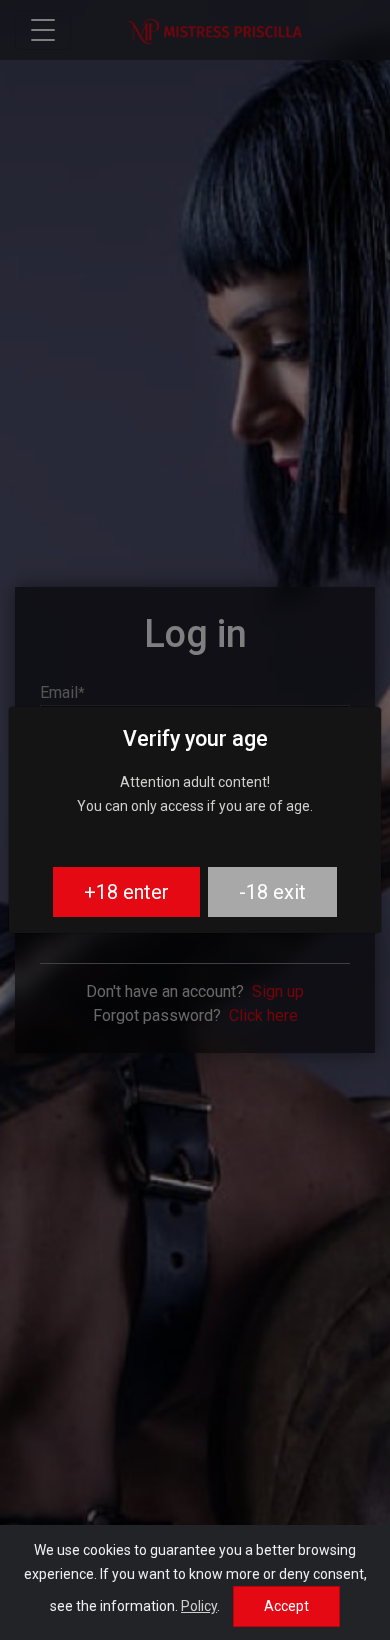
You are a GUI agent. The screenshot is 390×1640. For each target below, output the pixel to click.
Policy (199, 1606)
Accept (286, 1606)
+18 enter (126, 892)
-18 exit (272, 892)
